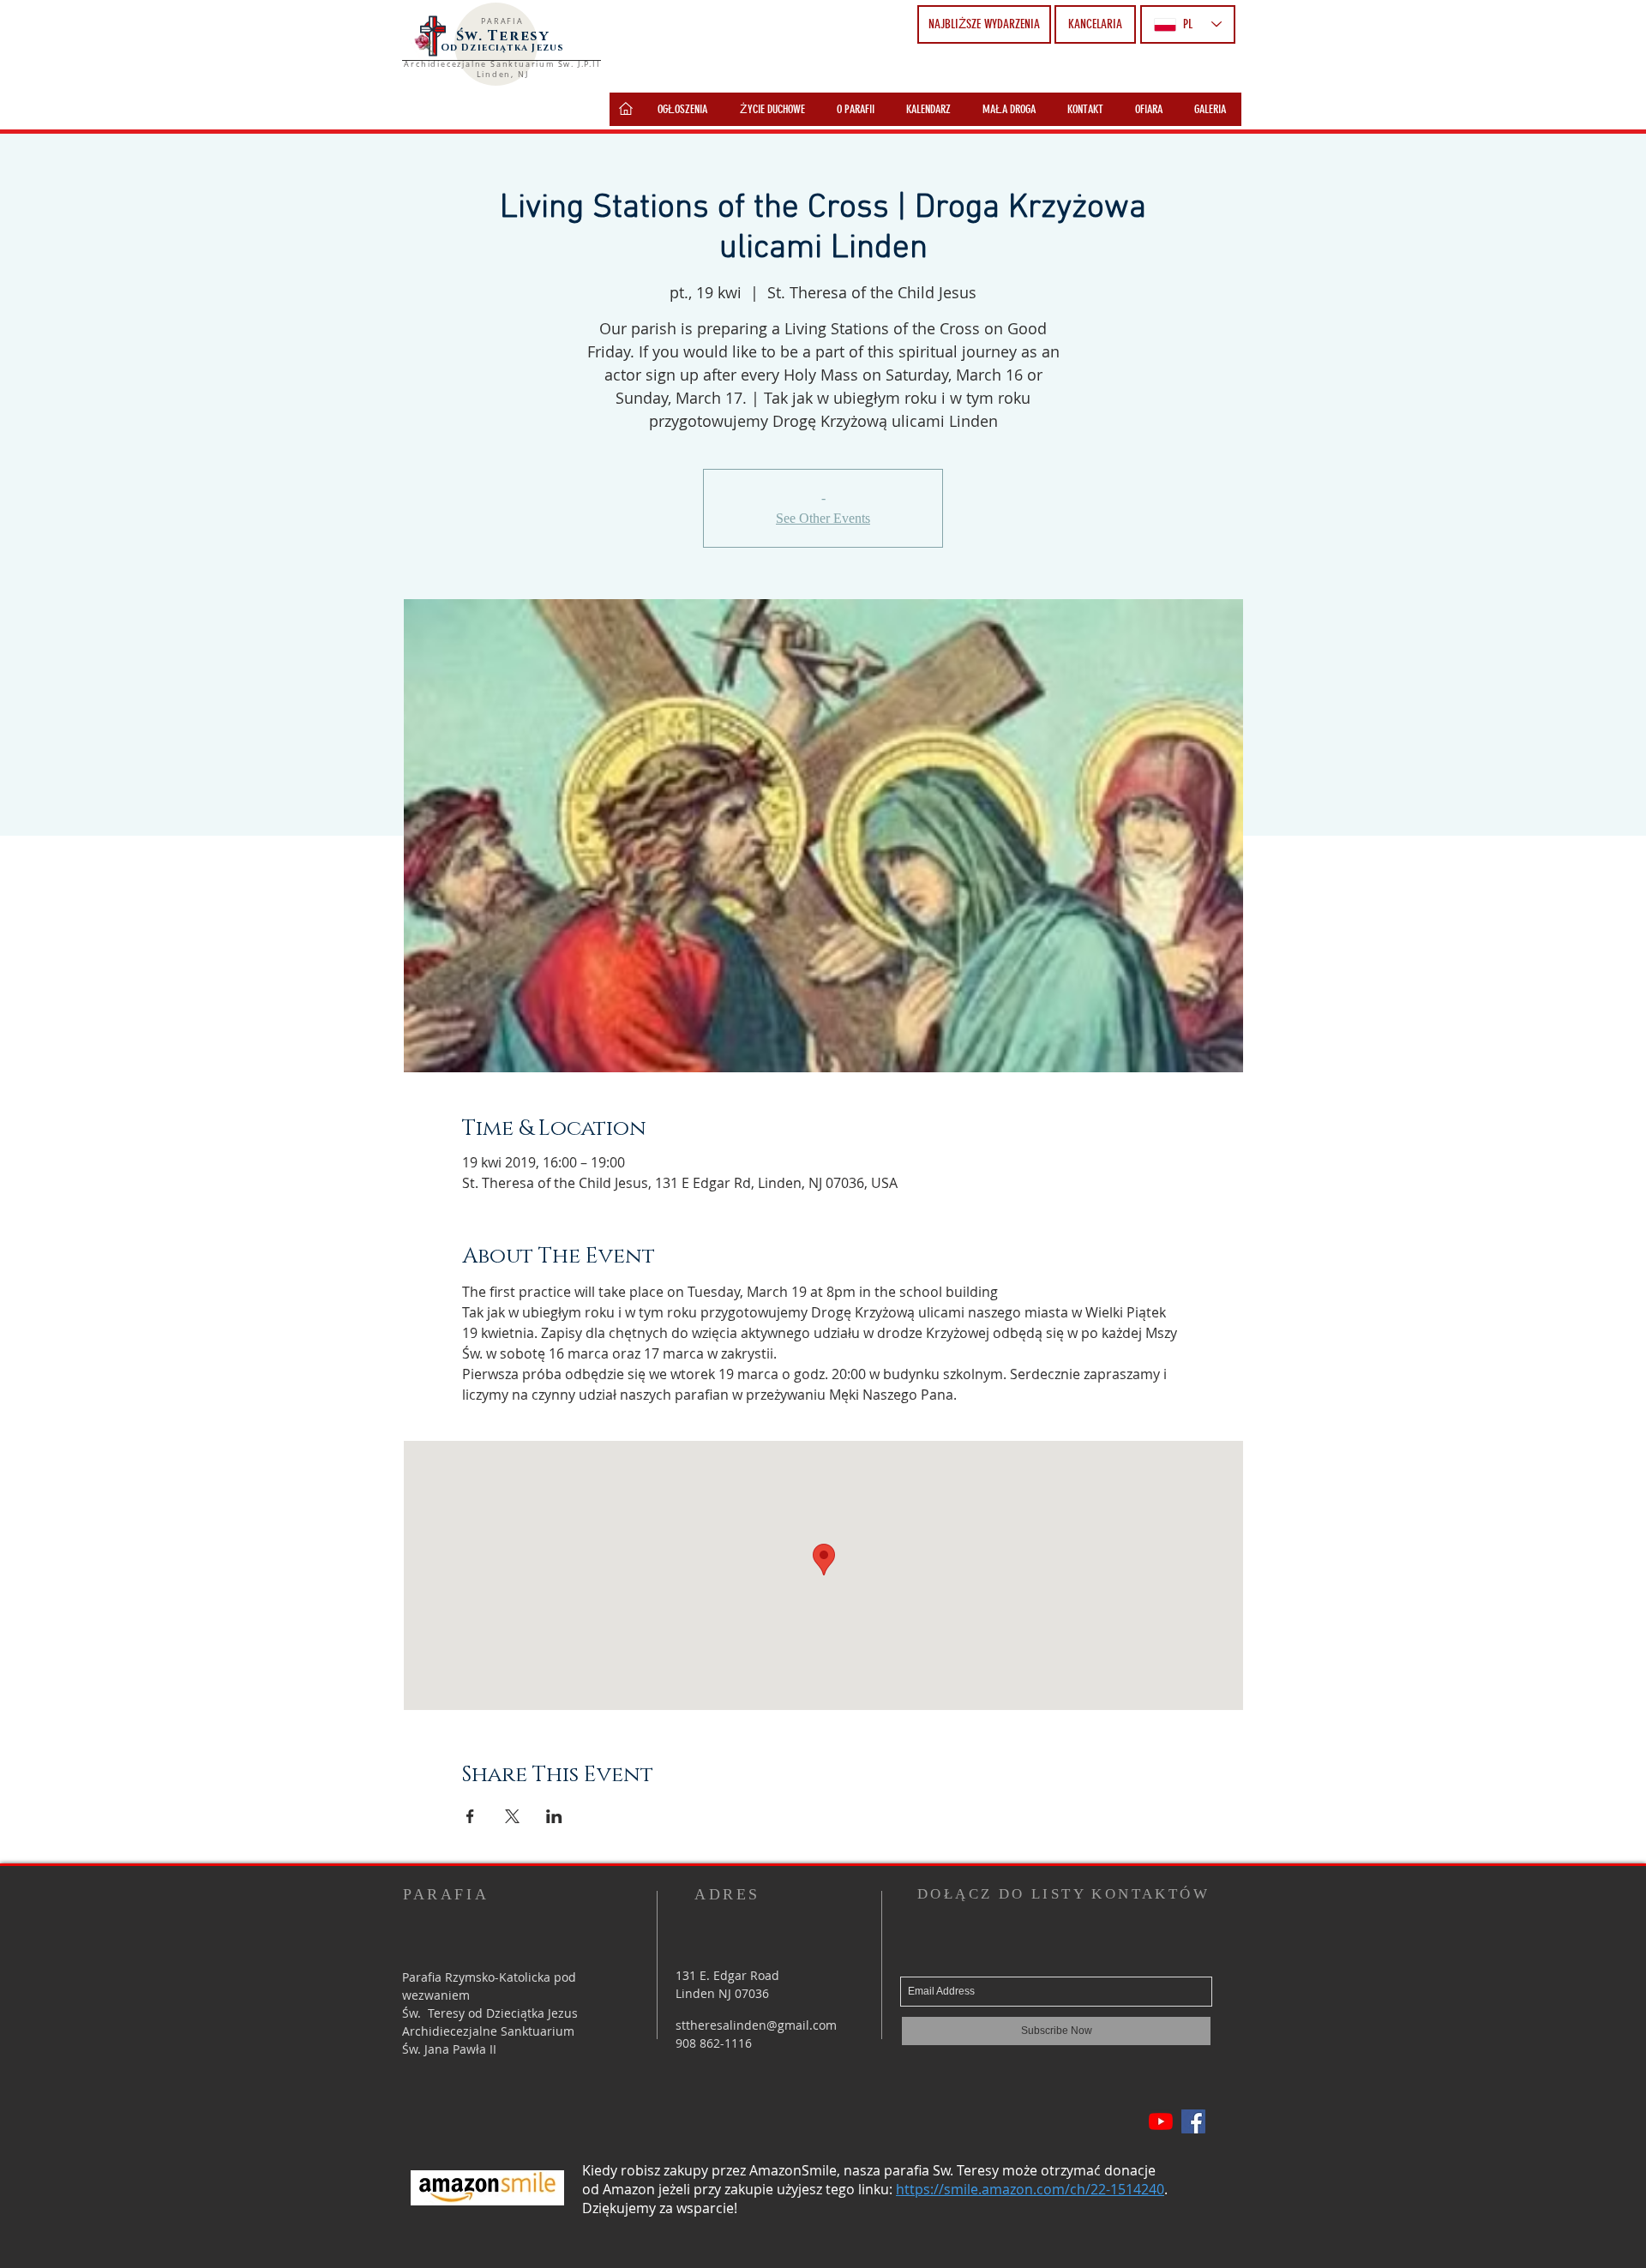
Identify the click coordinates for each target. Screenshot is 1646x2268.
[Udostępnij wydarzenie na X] (512, 1816)
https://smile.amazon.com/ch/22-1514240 (1030, 2189)
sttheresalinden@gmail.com (756, 2025)
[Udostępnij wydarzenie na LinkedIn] (554, 1816)
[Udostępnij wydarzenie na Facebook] (470, 1816)
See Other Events (823, 518)
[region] (626, 109)
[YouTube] (1161, 2121)
